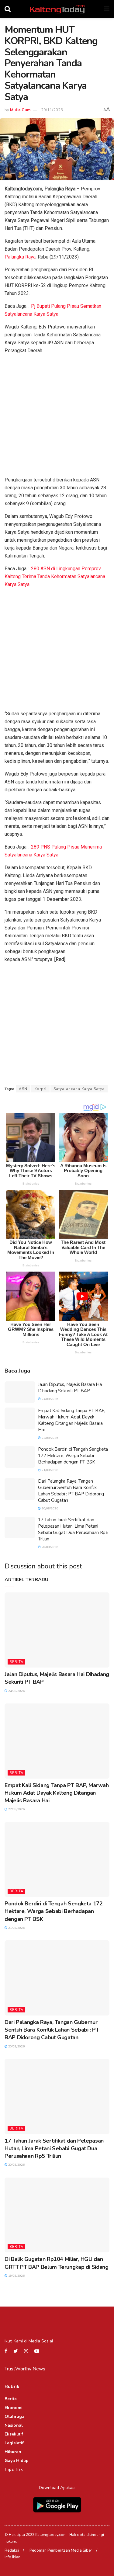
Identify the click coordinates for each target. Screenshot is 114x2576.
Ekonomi (14, 2408)
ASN (23, 1089)
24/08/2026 (49, 1399)
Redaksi (12, 2550)
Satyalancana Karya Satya (79, 1089)
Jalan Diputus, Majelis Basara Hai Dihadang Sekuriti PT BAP (70, 1388)
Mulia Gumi (21, 110)
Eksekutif (14, 2434)
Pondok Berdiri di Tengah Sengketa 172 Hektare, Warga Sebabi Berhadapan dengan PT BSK (73, 1456)
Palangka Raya (20, 257)
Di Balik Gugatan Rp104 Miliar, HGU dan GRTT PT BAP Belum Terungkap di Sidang (57, 2263)
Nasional (14, 2425)
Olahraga (14, 2416)
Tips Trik (14, 2469)
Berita (16, 1662)
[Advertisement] (57, 417)
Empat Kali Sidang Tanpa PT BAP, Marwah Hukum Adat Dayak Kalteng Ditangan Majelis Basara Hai (72, 1420)
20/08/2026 (49, 1508)
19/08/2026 (16, 2276)
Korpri (40, 1089)
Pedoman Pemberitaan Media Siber (61, 2550)
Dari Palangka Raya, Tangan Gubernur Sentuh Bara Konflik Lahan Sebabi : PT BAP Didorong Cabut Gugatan (71, 1491)
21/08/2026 (49, 1470)
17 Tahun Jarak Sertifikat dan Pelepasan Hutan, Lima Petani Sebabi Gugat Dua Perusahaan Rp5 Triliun (73, 1529)
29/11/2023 (52, 110)
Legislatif (14, 2443)
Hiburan (13, 2452)
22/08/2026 (49, 1438)
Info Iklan (12, 2557)
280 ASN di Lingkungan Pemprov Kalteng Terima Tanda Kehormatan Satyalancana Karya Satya (55, 576)
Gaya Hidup (17, 2461)
